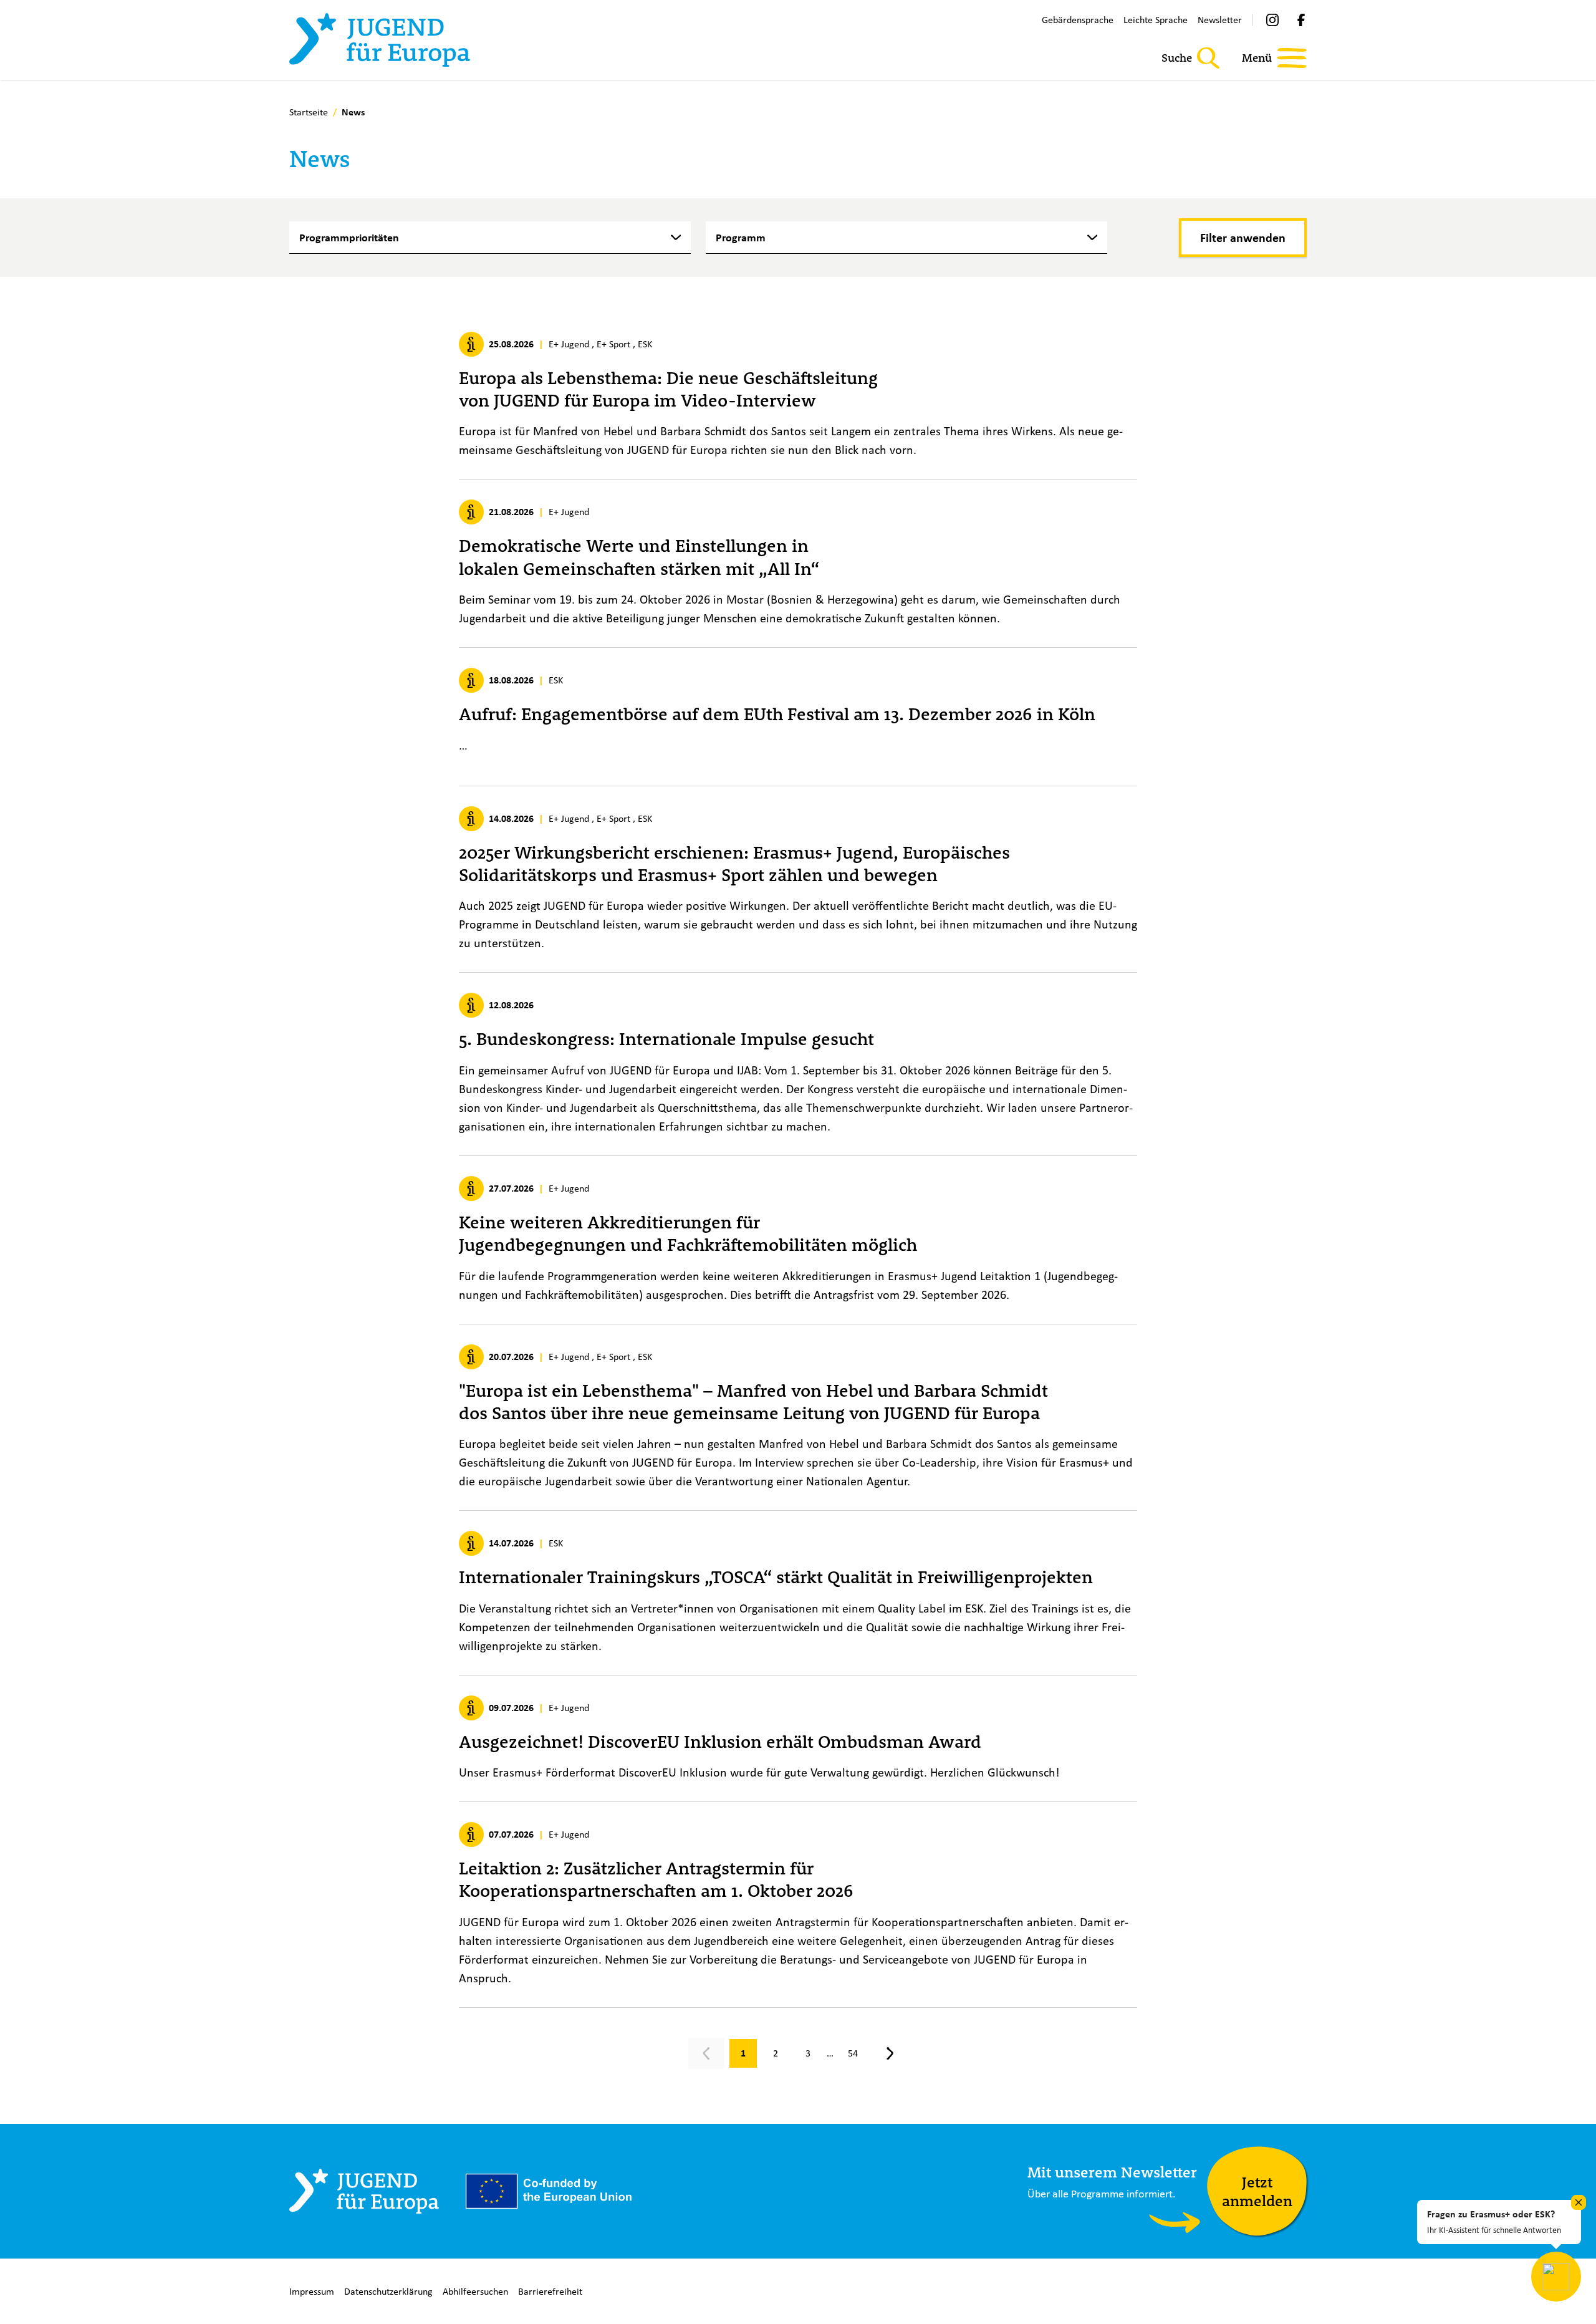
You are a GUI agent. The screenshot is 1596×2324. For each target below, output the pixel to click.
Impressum (312, 2291)
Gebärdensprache (1078, 20)
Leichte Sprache (1156, 20)
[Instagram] (1272, 20)
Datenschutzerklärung (388, 2291)
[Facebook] (1301, 20)
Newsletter (1220, 20)
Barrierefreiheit (550, 2291)
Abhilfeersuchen (475, 2291)
